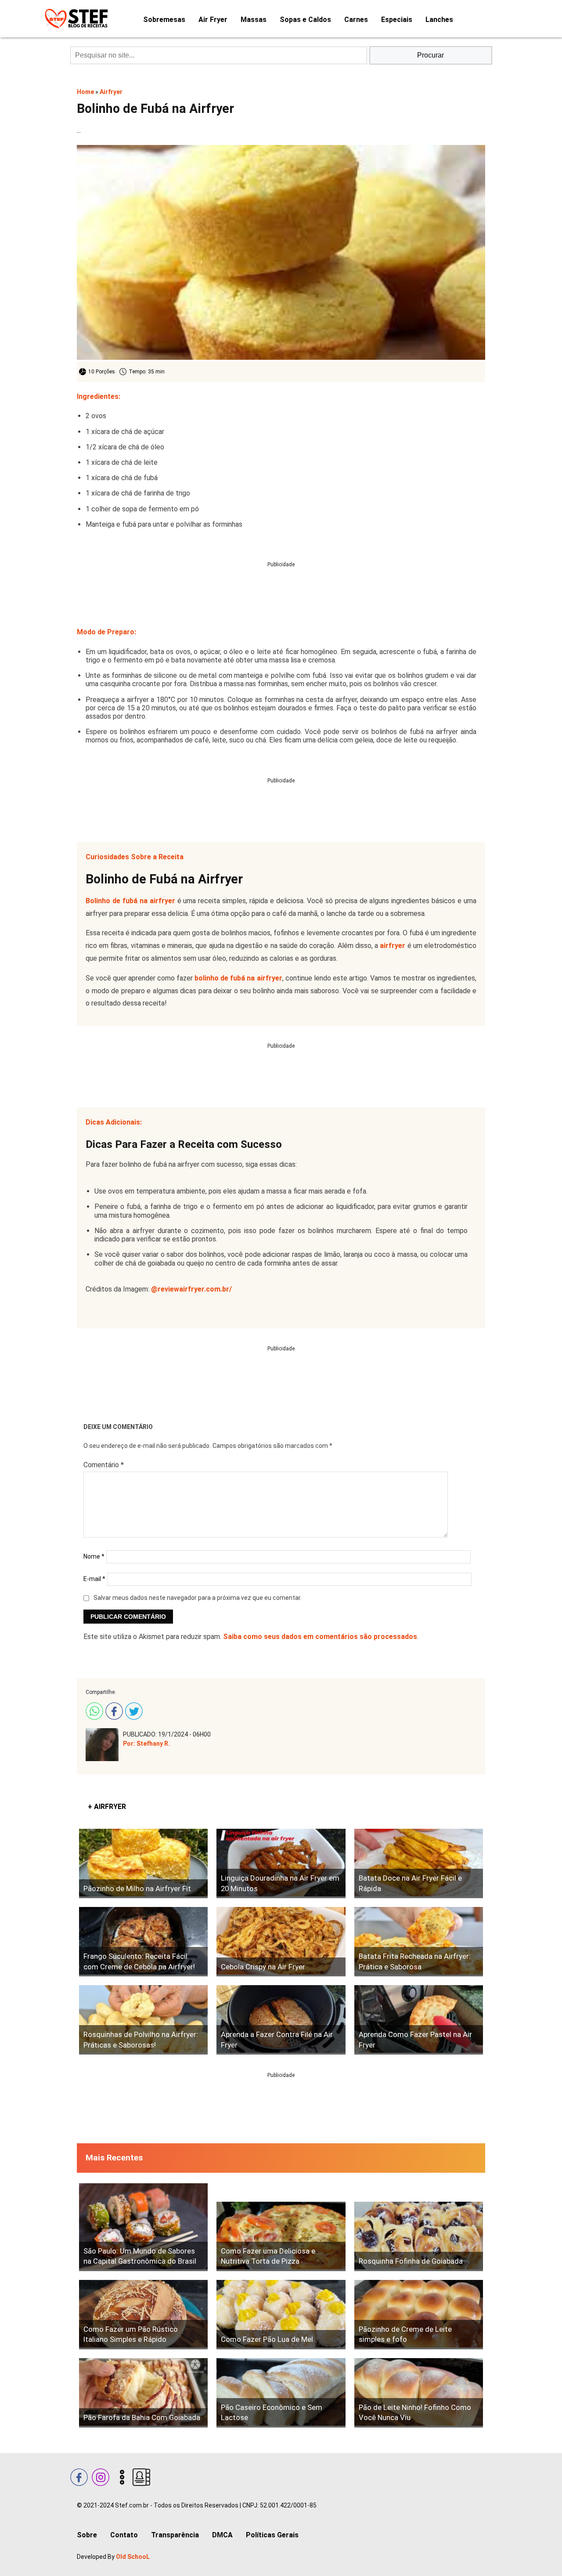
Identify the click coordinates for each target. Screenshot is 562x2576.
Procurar (431, 55)
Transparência (175, 2535)
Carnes (356, 20)
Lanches (439, 20)
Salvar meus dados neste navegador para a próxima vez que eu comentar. (198, 1598)
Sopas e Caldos (305, 20)
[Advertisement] (281, 587)
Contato (124, 2535)
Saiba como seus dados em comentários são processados (320, 1637)
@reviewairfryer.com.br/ (191, 1289)
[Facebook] (113, 1710)
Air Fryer (213, 20)
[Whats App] (93, 1710)
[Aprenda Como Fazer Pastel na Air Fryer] (419, 2020)
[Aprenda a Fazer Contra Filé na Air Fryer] (281, 2020)
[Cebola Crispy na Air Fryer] (281, 1942)
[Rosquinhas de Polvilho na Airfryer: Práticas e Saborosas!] (143, 2020)
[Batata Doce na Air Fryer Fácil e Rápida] (419, 1863)
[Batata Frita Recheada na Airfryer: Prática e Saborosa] (419, 1942)
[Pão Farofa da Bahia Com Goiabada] (143, 2393)
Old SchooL (133, 2557)
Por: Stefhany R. (146, 1744)
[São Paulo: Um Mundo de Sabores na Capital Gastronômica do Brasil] (143, 2227)
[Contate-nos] (140, 2476)
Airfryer (111, 92)
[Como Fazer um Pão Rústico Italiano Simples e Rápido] (143, 2315)
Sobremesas (164, 20)
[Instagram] (99, 2476)
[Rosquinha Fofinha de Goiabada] (419, 2236)
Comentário (104, 1465)
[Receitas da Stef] (75, 19)
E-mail (94, 1579)
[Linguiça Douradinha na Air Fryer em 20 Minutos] (281, 1863)
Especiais (397, 20)
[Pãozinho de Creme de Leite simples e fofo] (419, 2315)
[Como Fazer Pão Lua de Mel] (281, 2315)
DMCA (222, 2535)
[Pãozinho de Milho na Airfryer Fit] (143, 1863)
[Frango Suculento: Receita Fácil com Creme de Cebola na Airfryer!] (143, 1942)
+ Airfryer (107, 1807)
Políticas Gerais (272, 2535)
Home (85, 92)
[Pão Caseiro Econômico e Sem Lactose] (281, 2393)
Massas (254, 20)
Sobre (87, 2535)
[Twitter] (133, 1710)
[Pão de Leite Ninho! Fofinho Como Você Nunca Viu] (419, 2393)
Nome (94, 1556)
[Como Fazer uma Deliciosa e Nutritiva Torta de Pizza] (281, 2236)
